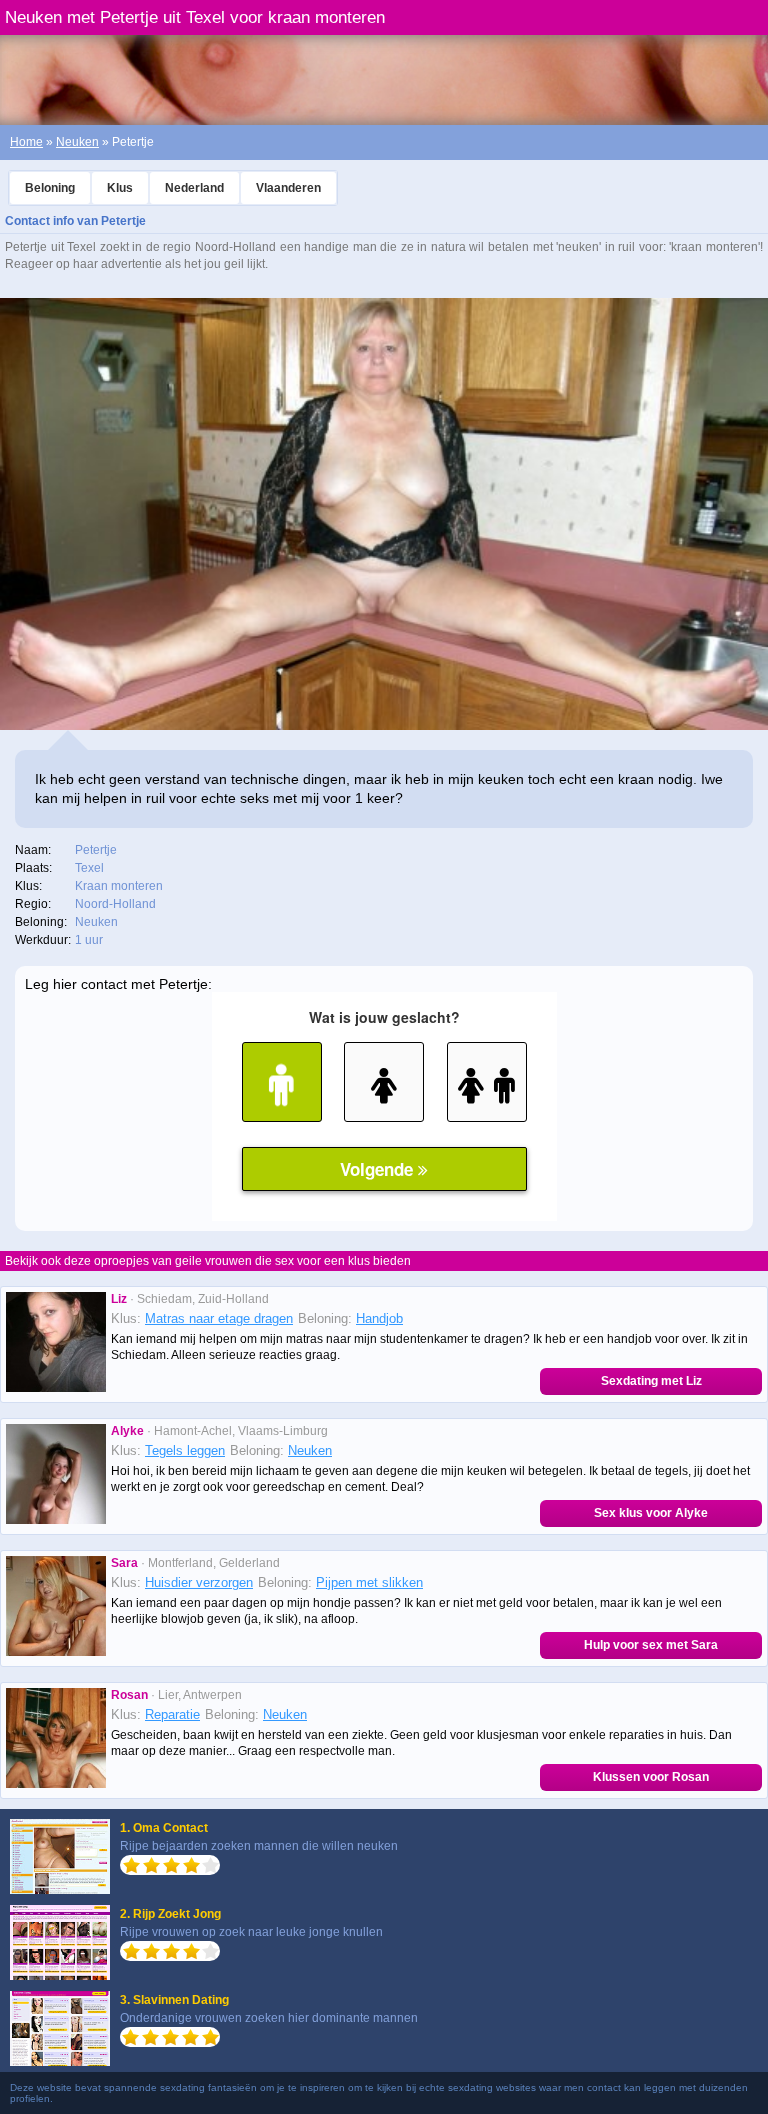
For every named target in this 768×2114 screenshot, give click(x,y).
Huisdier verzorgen (199, 1582)
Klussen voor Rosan (651, 1777)
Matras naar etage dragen (219, 1318)
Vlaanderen (288, 188)
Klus (120, 188)
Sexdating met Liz (651, 1381)
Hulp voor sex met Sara (651, 1645)
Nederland (194, 188)
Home (26, 142)
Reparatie (172, 1714)
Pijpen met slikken (369, 1582)
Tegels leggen (185, 1450)
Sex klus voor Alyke (651, 1513)
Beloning (50, 188)
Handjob (379, 1318)
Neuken (77, 142)
